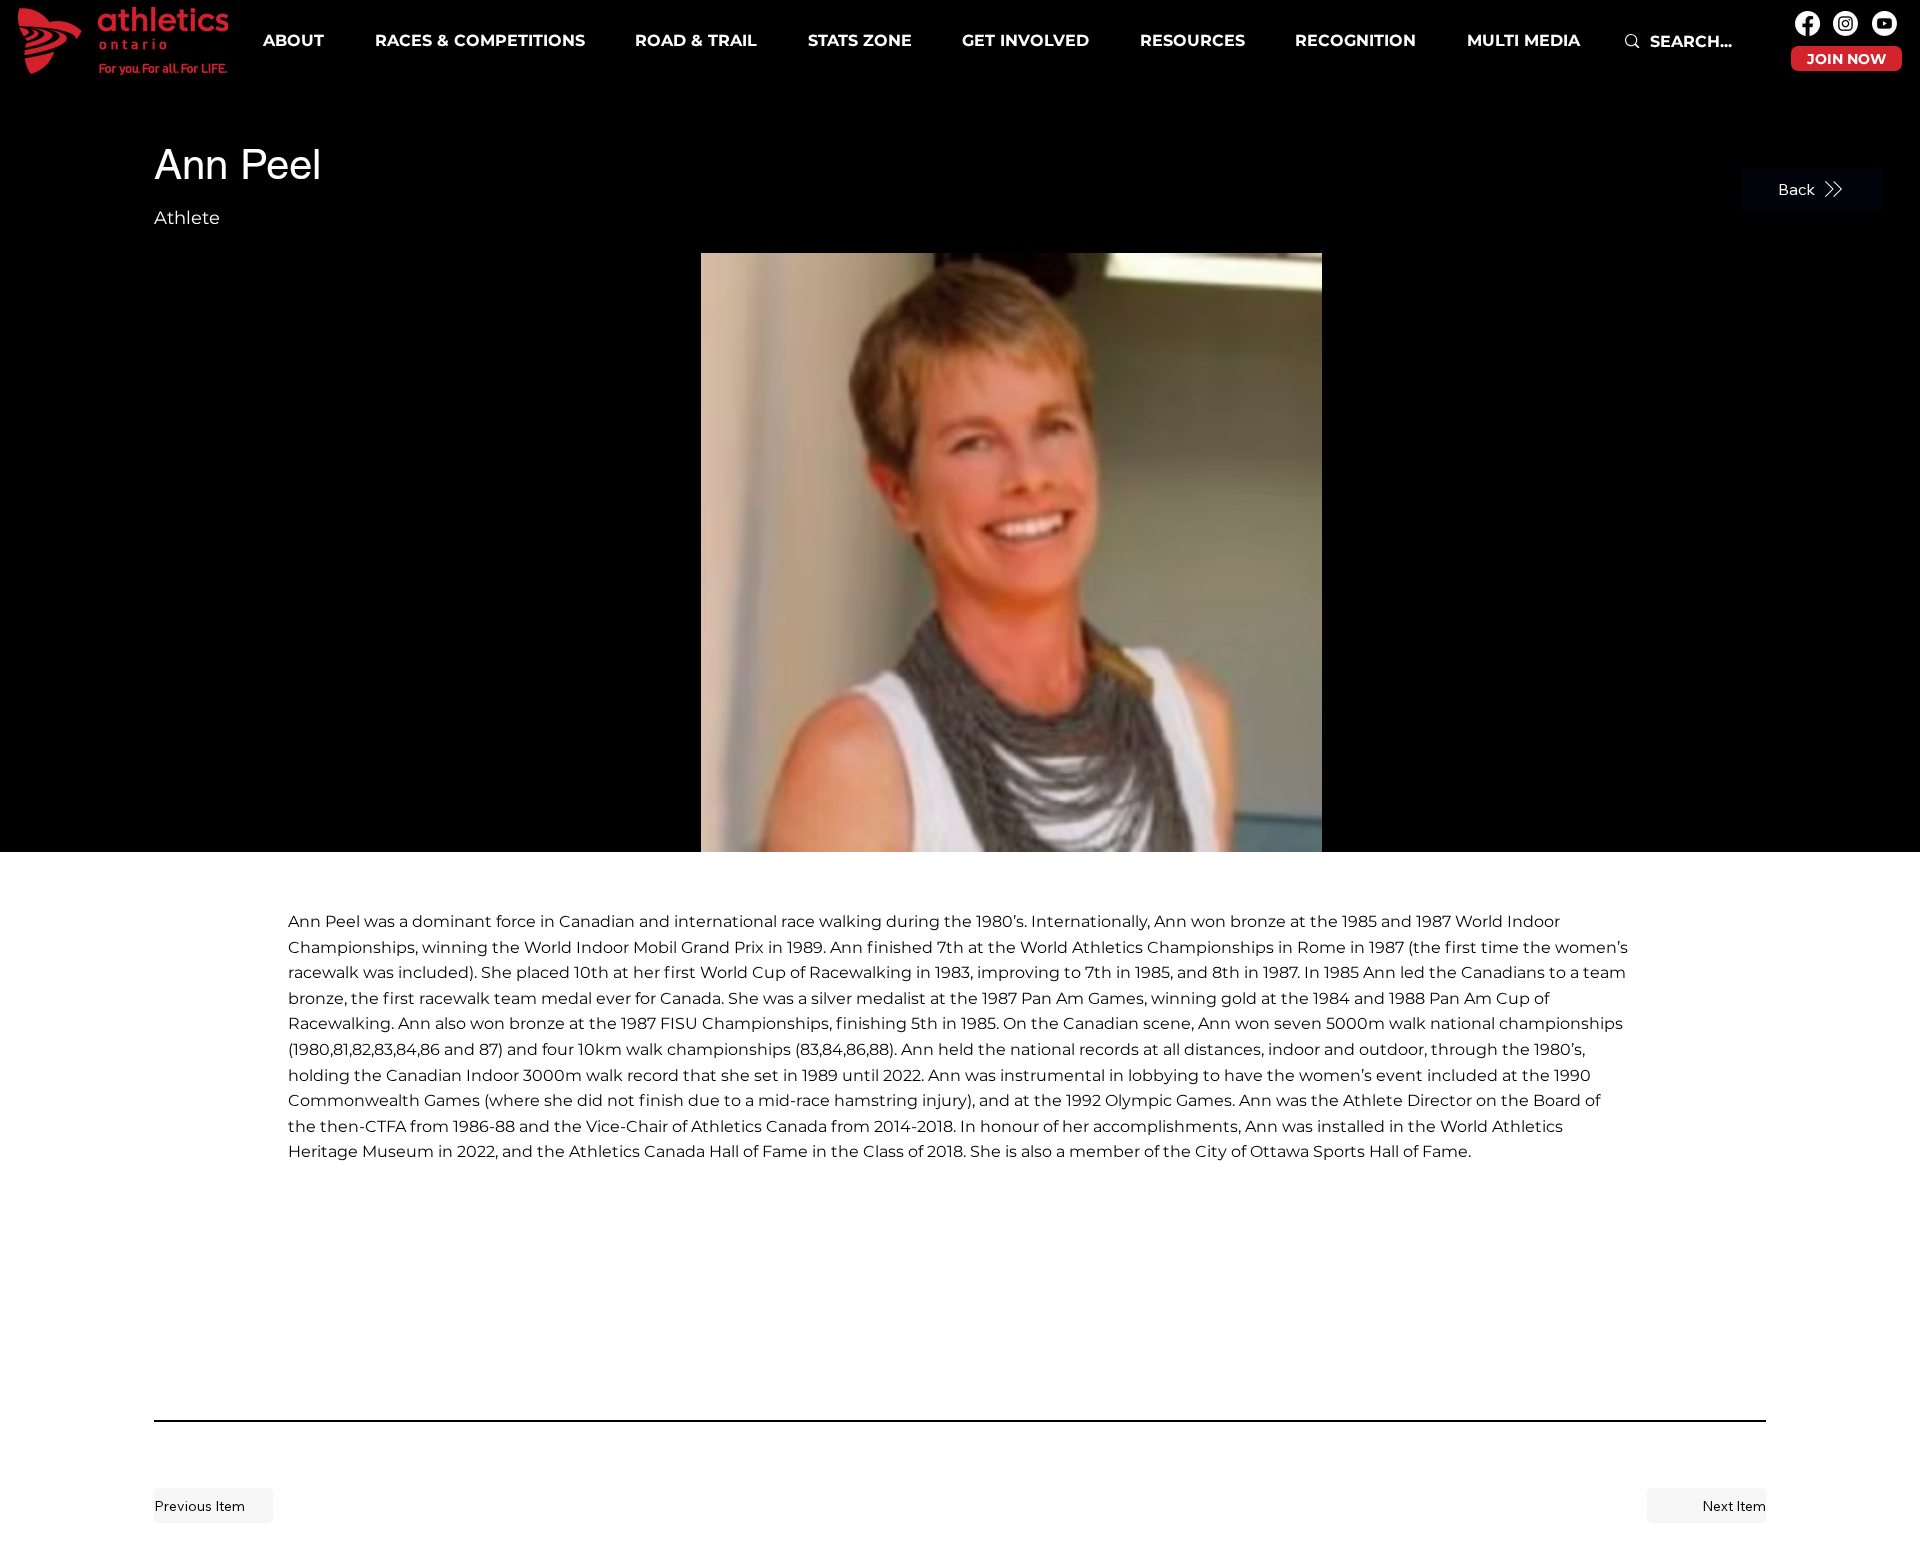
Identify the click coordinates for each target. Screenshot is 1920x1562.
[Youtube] (1884, 23)
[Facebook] (1807, 23)
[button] (480, 41)
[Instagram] (1845, 23)
